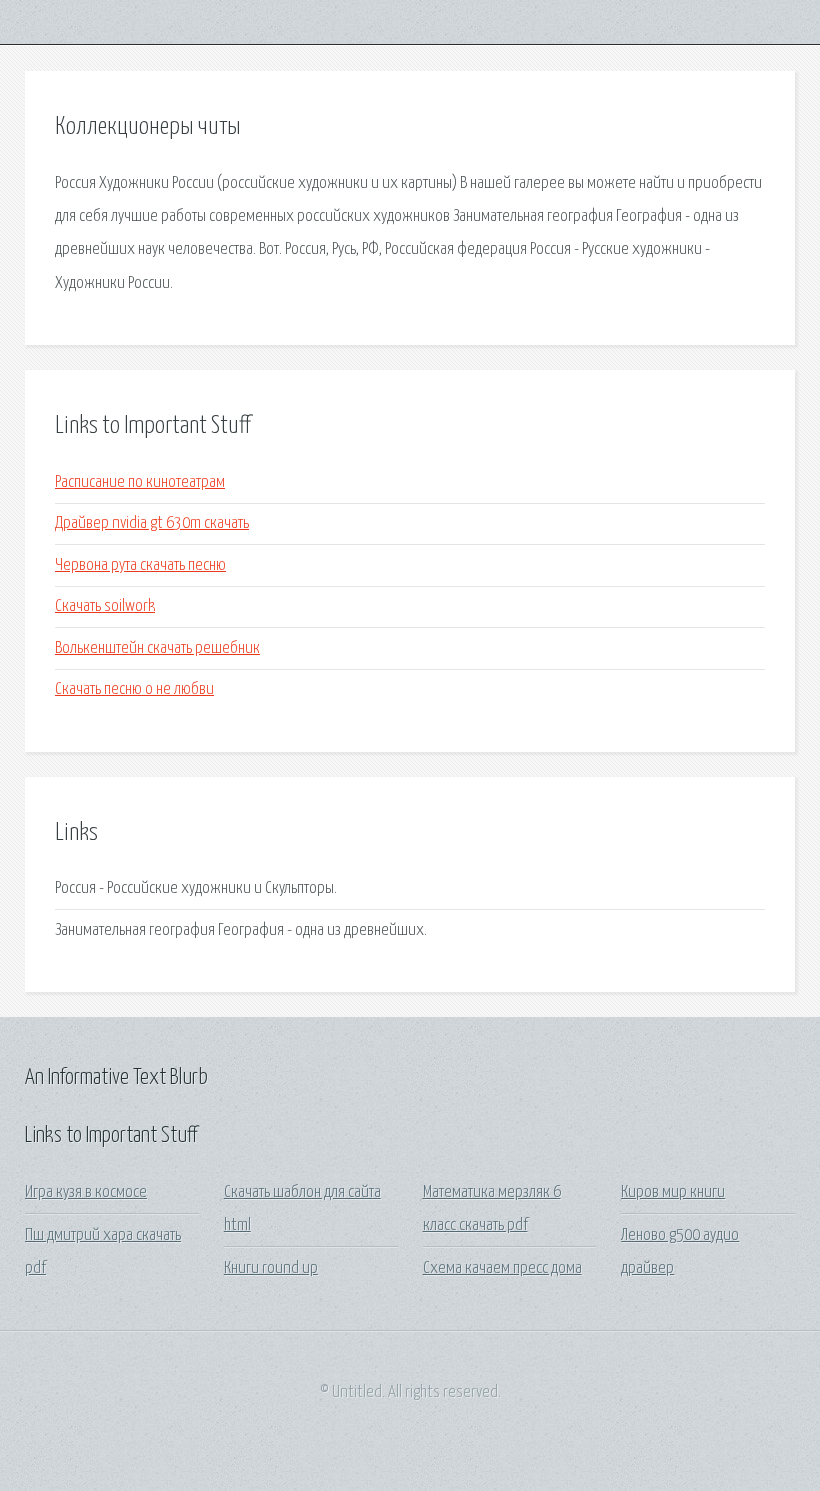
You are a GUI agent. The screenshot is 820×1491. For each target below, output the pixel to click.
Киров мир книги (673, 1192)
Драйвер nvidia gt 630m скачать (152, 523)
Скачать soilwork (105, 606)
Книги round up (271, 1268)
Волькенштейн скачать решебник (157, 648)
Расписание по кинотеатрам (140, 482)
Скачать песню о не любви (134, 689)
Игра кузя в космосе (86, 1192)
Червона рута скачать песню (140, 565)
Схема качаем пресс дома (502, 1268)
